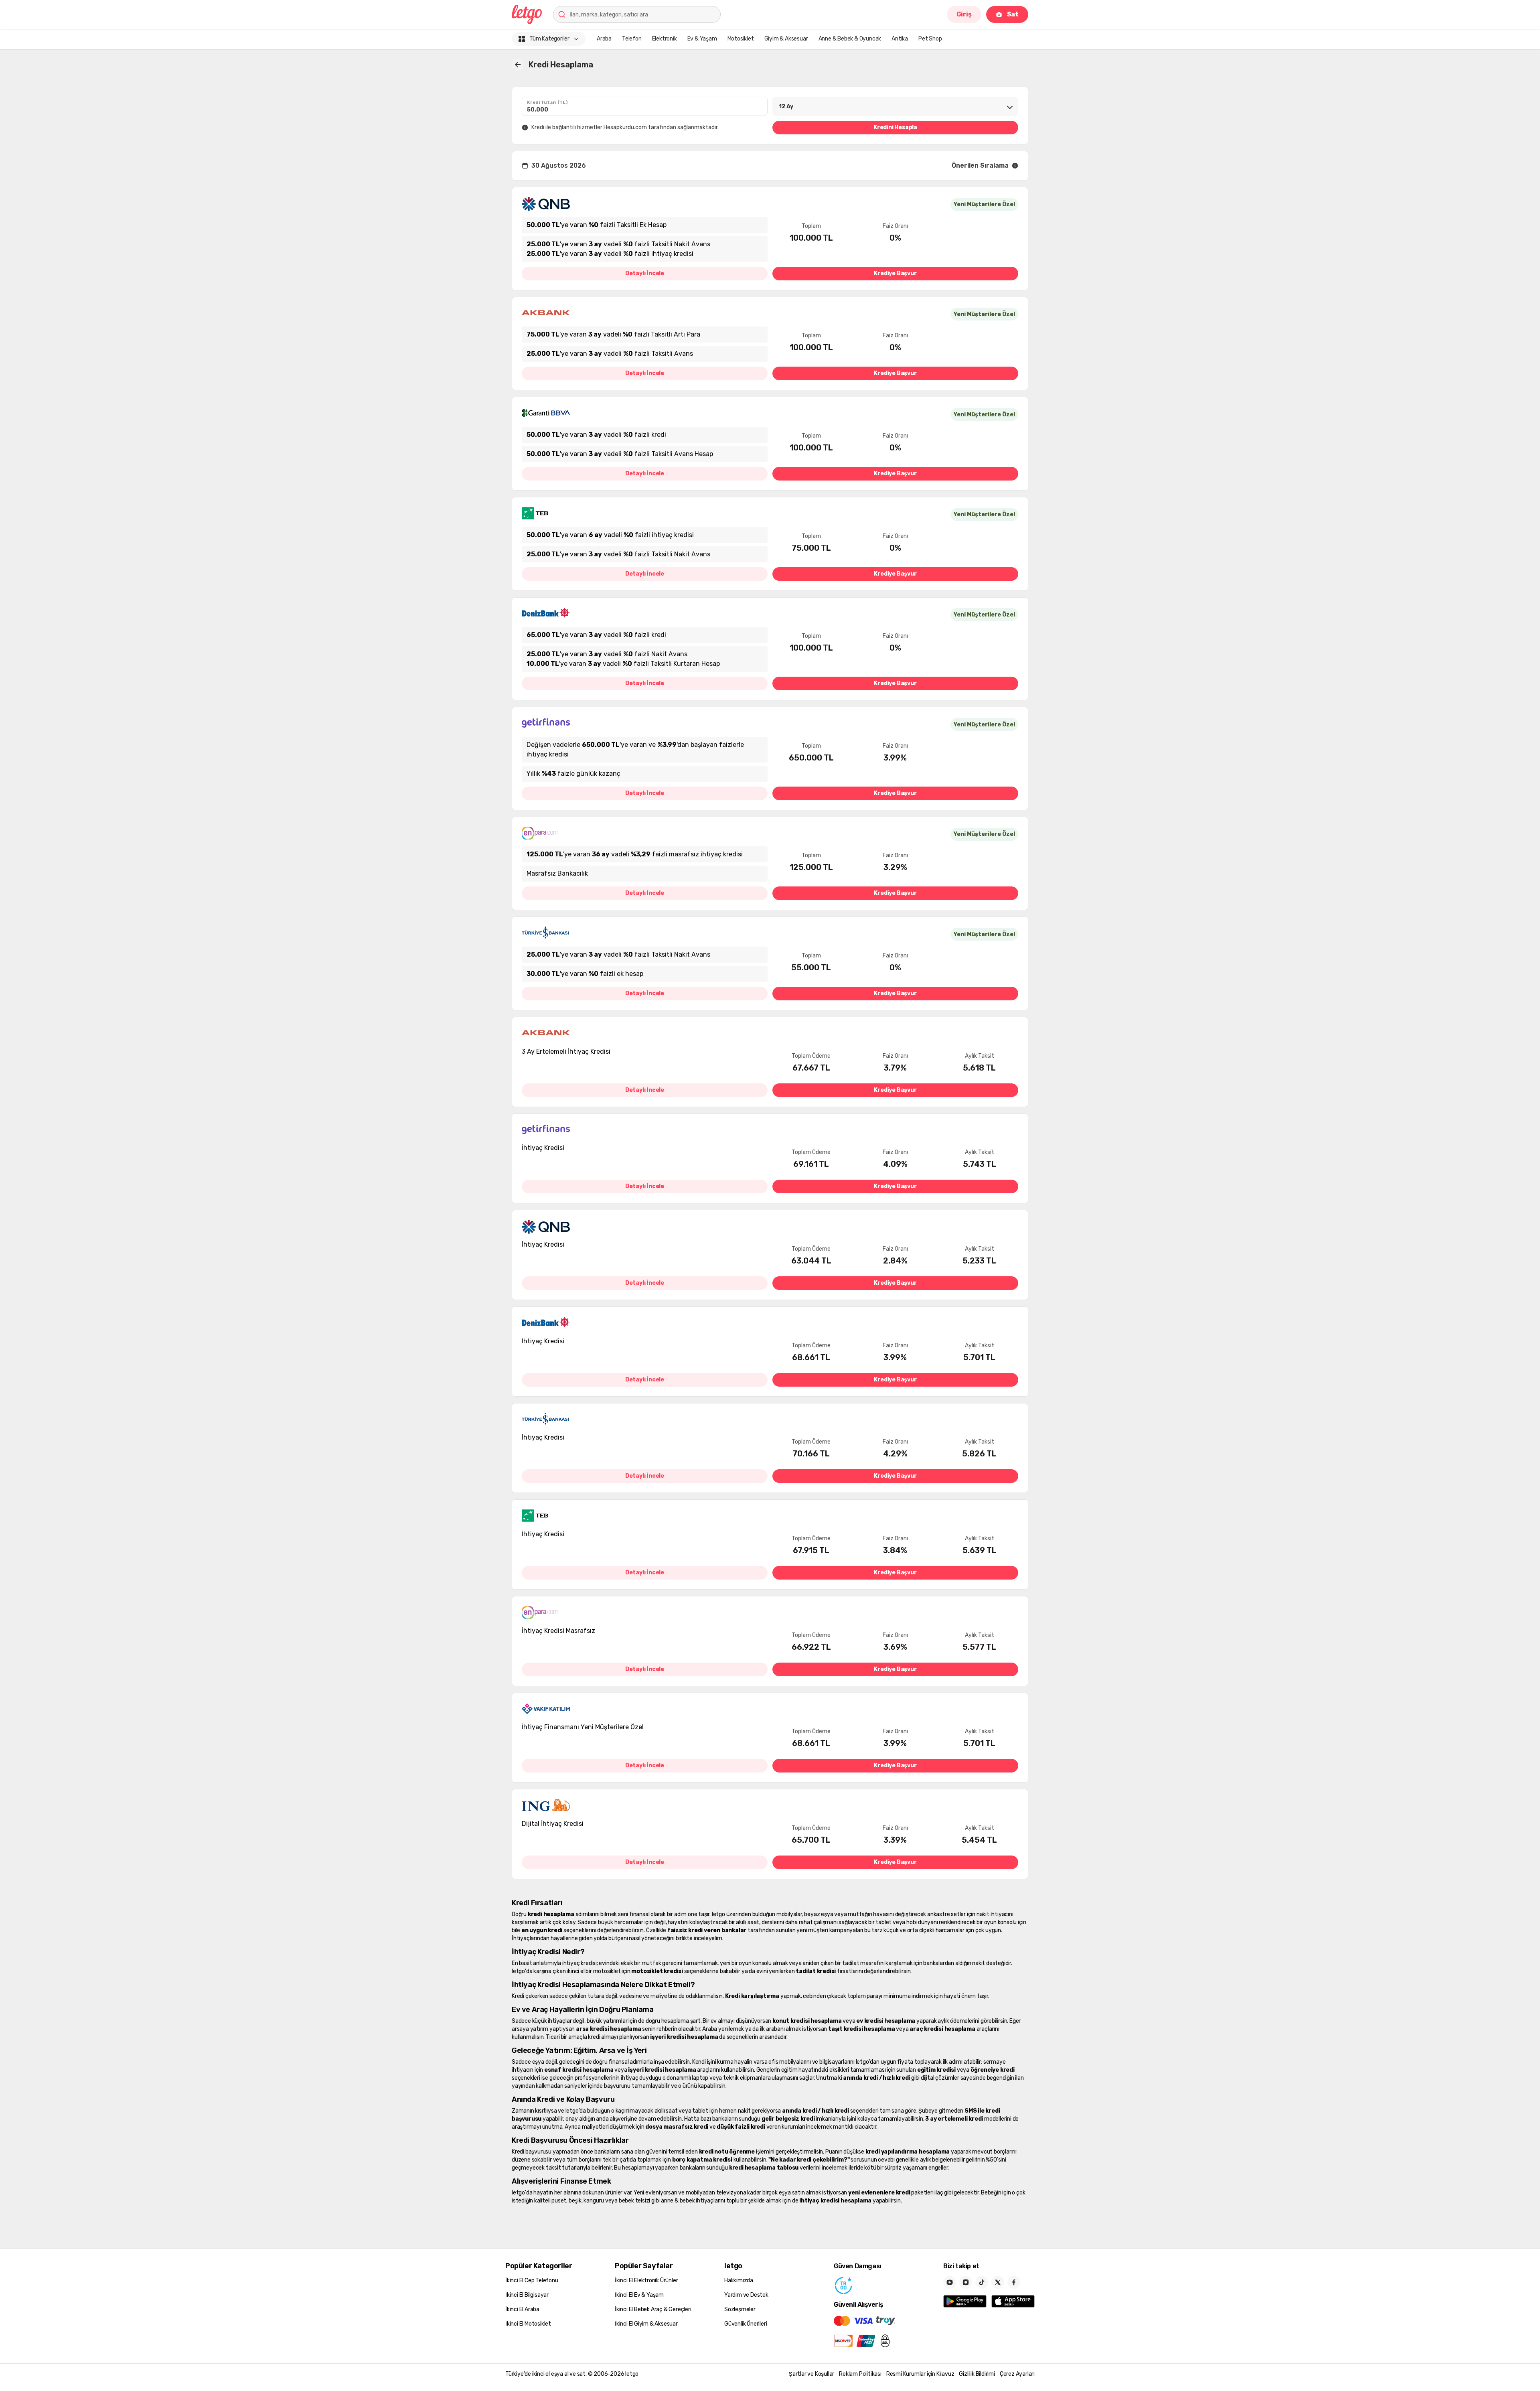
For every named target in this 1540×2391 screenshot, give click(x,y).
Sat (1013, 14)
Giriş (964, 14)
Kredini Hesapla (895, 127)
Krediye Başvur (895, 273)
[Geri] (518, 65)
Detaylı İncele (645, 273)
